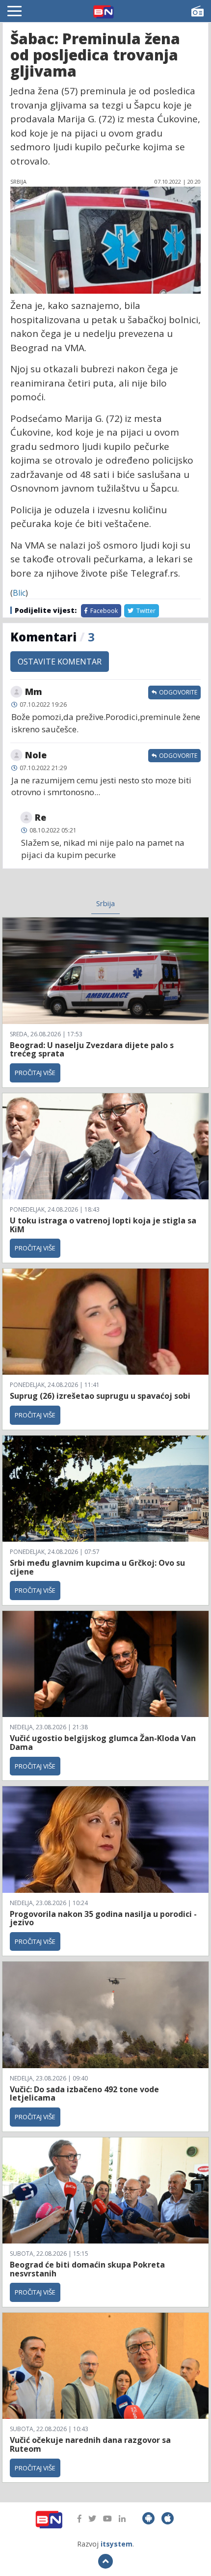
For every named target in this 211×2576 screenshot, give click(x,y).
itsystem (117, 2544)
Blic (19, 593)
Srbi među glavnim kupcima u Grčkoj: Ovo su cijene (97, 1567)
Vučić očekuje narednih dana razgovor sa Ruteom (90, 2444)
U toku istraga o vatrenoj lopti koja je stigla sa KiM (103, 1225)
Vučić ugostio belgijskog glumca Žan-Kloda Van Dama (103, 1743)
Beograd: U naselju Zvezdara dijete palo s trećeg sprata (92, 1050)
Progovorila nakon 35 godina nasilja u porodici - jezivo (103, 1918)
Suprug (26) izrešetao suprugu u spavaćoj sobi (100, 1396)
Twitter (145, 611)
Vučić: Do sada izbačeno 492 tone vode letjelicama (84, 2094)
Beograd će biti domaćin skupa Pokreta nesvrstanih (87, 2269)
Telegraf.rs (154, 573)
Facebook (103, 611)
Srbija (105, 903)
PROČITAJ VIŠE (35, 1073)
